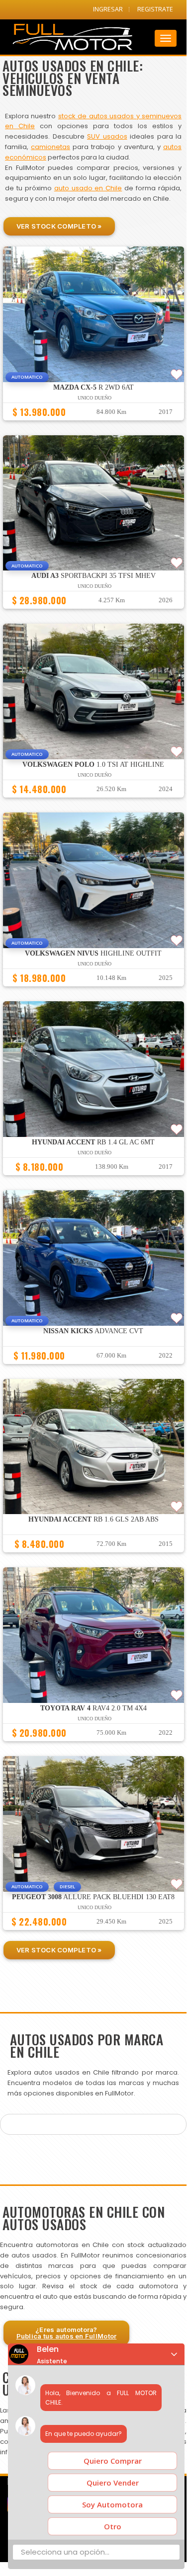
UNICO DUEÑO (94, 398)
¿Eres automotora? (67, 2333)
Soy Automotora (112, 2504)
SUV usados (107, 136)
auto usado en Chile (88, 188)
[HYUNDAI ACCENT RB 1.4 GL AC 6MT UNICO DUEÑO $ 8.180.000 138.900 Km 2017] (93, 1180)
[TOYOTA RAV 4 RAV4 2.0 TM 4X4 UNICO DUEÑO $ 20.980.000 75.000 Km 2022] (93, 1746)
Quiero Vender (113, 2483)
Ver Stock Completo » (59, 226)
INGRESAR (108, 9)
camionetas (50, 147)
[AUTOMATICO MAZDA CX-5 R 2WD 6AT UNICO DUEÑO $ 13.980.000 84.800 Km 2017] (93, 425)
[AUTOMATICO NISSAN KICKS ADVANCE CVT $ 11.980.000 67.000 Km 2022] (93, 1368)
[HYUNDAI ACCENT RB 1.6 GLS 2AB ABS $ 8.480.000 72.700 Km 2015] (93, 1557)
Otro (113, 2526)
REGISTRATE (155, 9)
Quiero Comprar (113, 2461)
